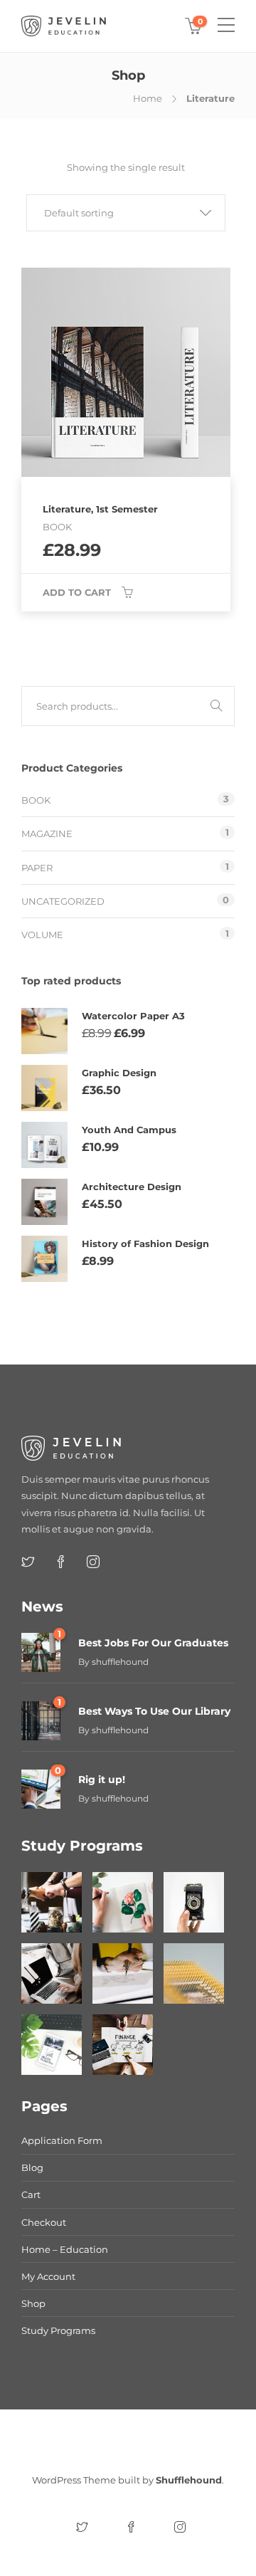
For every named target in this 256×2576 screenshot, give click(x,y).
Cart (31, 2194)
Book (36, 800)
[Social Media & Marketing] (52, 2045)
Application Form (62, 2140)
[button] (126, 213)
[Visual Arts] (123, 1902)
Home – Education (65, 2249)
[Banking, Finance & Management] (123, 2045)
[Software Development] (52, 1973)
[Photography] (194, 1902)
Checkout (44, 2222)
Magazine (47, 834)
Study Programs (58, 2330)
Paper (37, 868)
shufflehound (120, 1662)
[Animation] (123, 1973)
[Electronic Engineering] (194, 1973)
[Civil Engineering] (52, 1902)
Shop (33, 2303)
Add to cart (77, 592)
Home (148, 98)
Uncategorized (63, 901)
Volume (42, 935)
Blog (32, 2167)
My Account (48, 2276)
